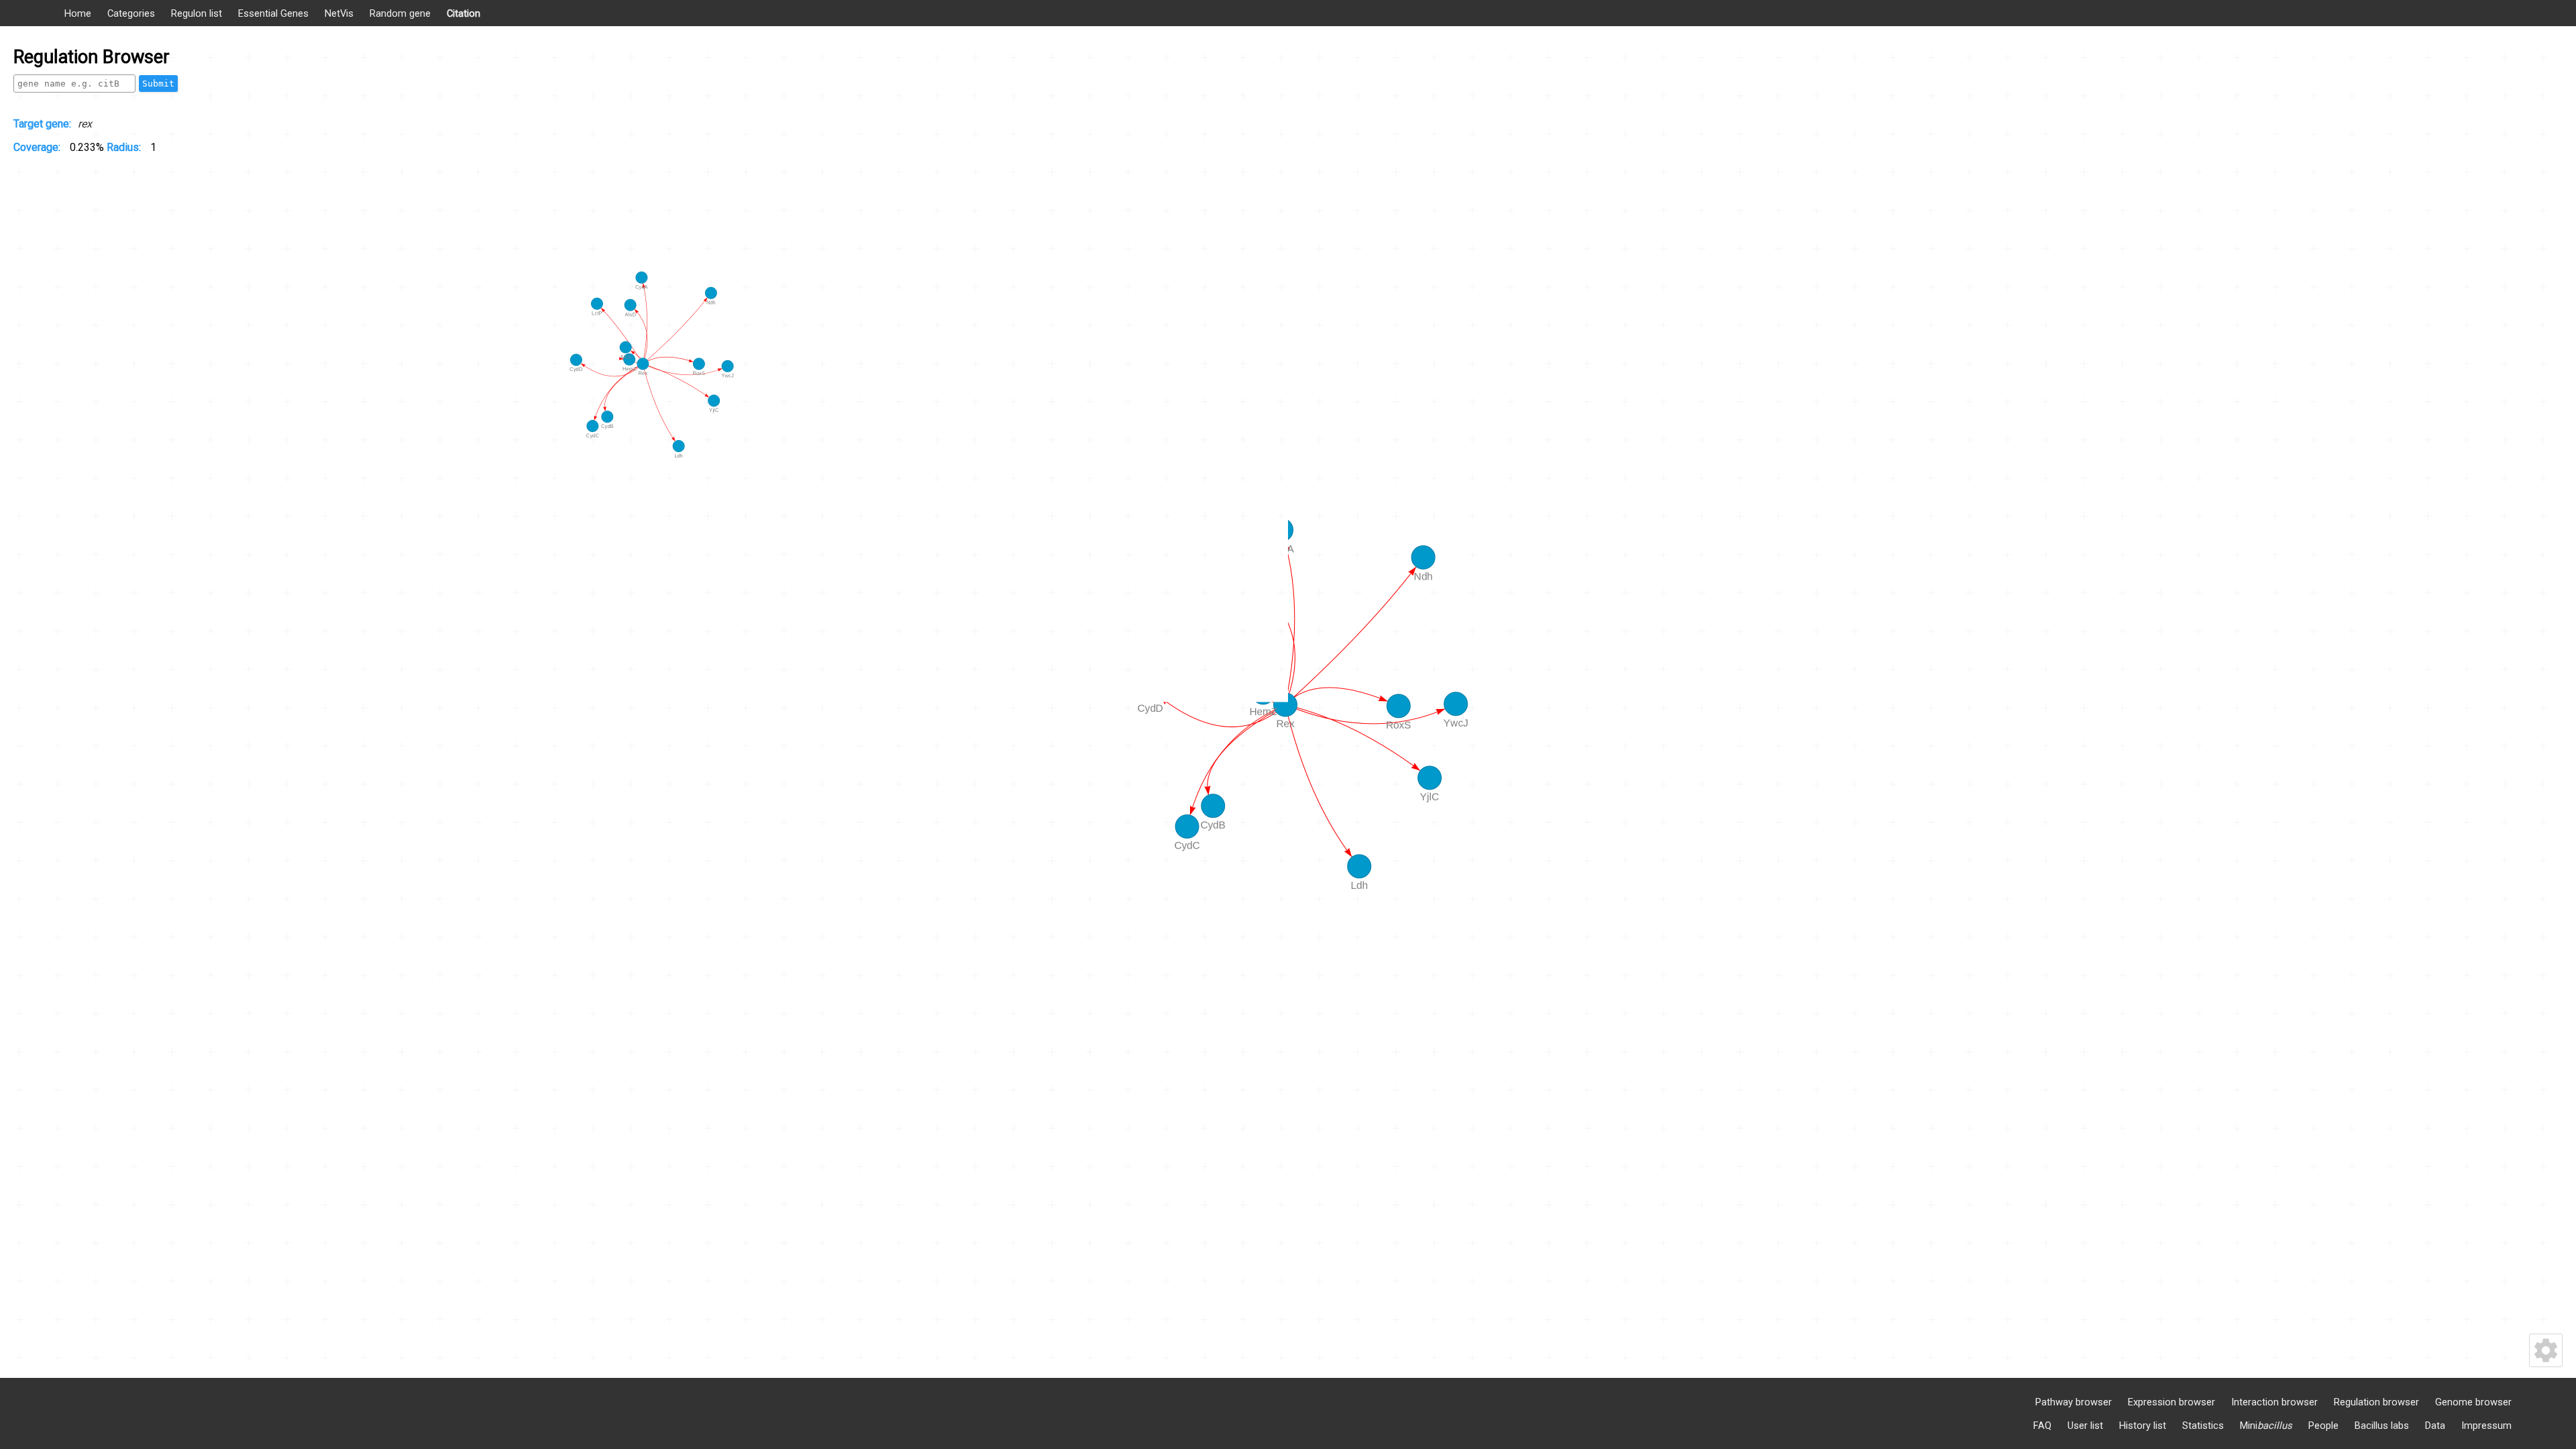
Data (2435, 1426)
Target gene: (42, 124)
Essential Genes (273, 13)
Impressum (2486, 1426)
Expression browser (2171, 1402)
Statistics (2203, 1426)
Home (78, 13)
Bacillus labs (2382, 1426)
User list (2085, 1426)
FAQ (2042, 1426)
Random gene (400, 13)
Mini (2266, 1426)
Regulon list (197, 13)
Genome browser (2473, 1402)
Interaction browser (2274, 1402)
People (2323, 1426)
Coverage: (38, 147)
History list (2143, 1426)
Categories (131, 13)
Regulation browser (2376, 1402)
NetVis (339, 13)
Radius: (125, 147)
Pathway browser (2074, 1402)
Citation (464, 13)
